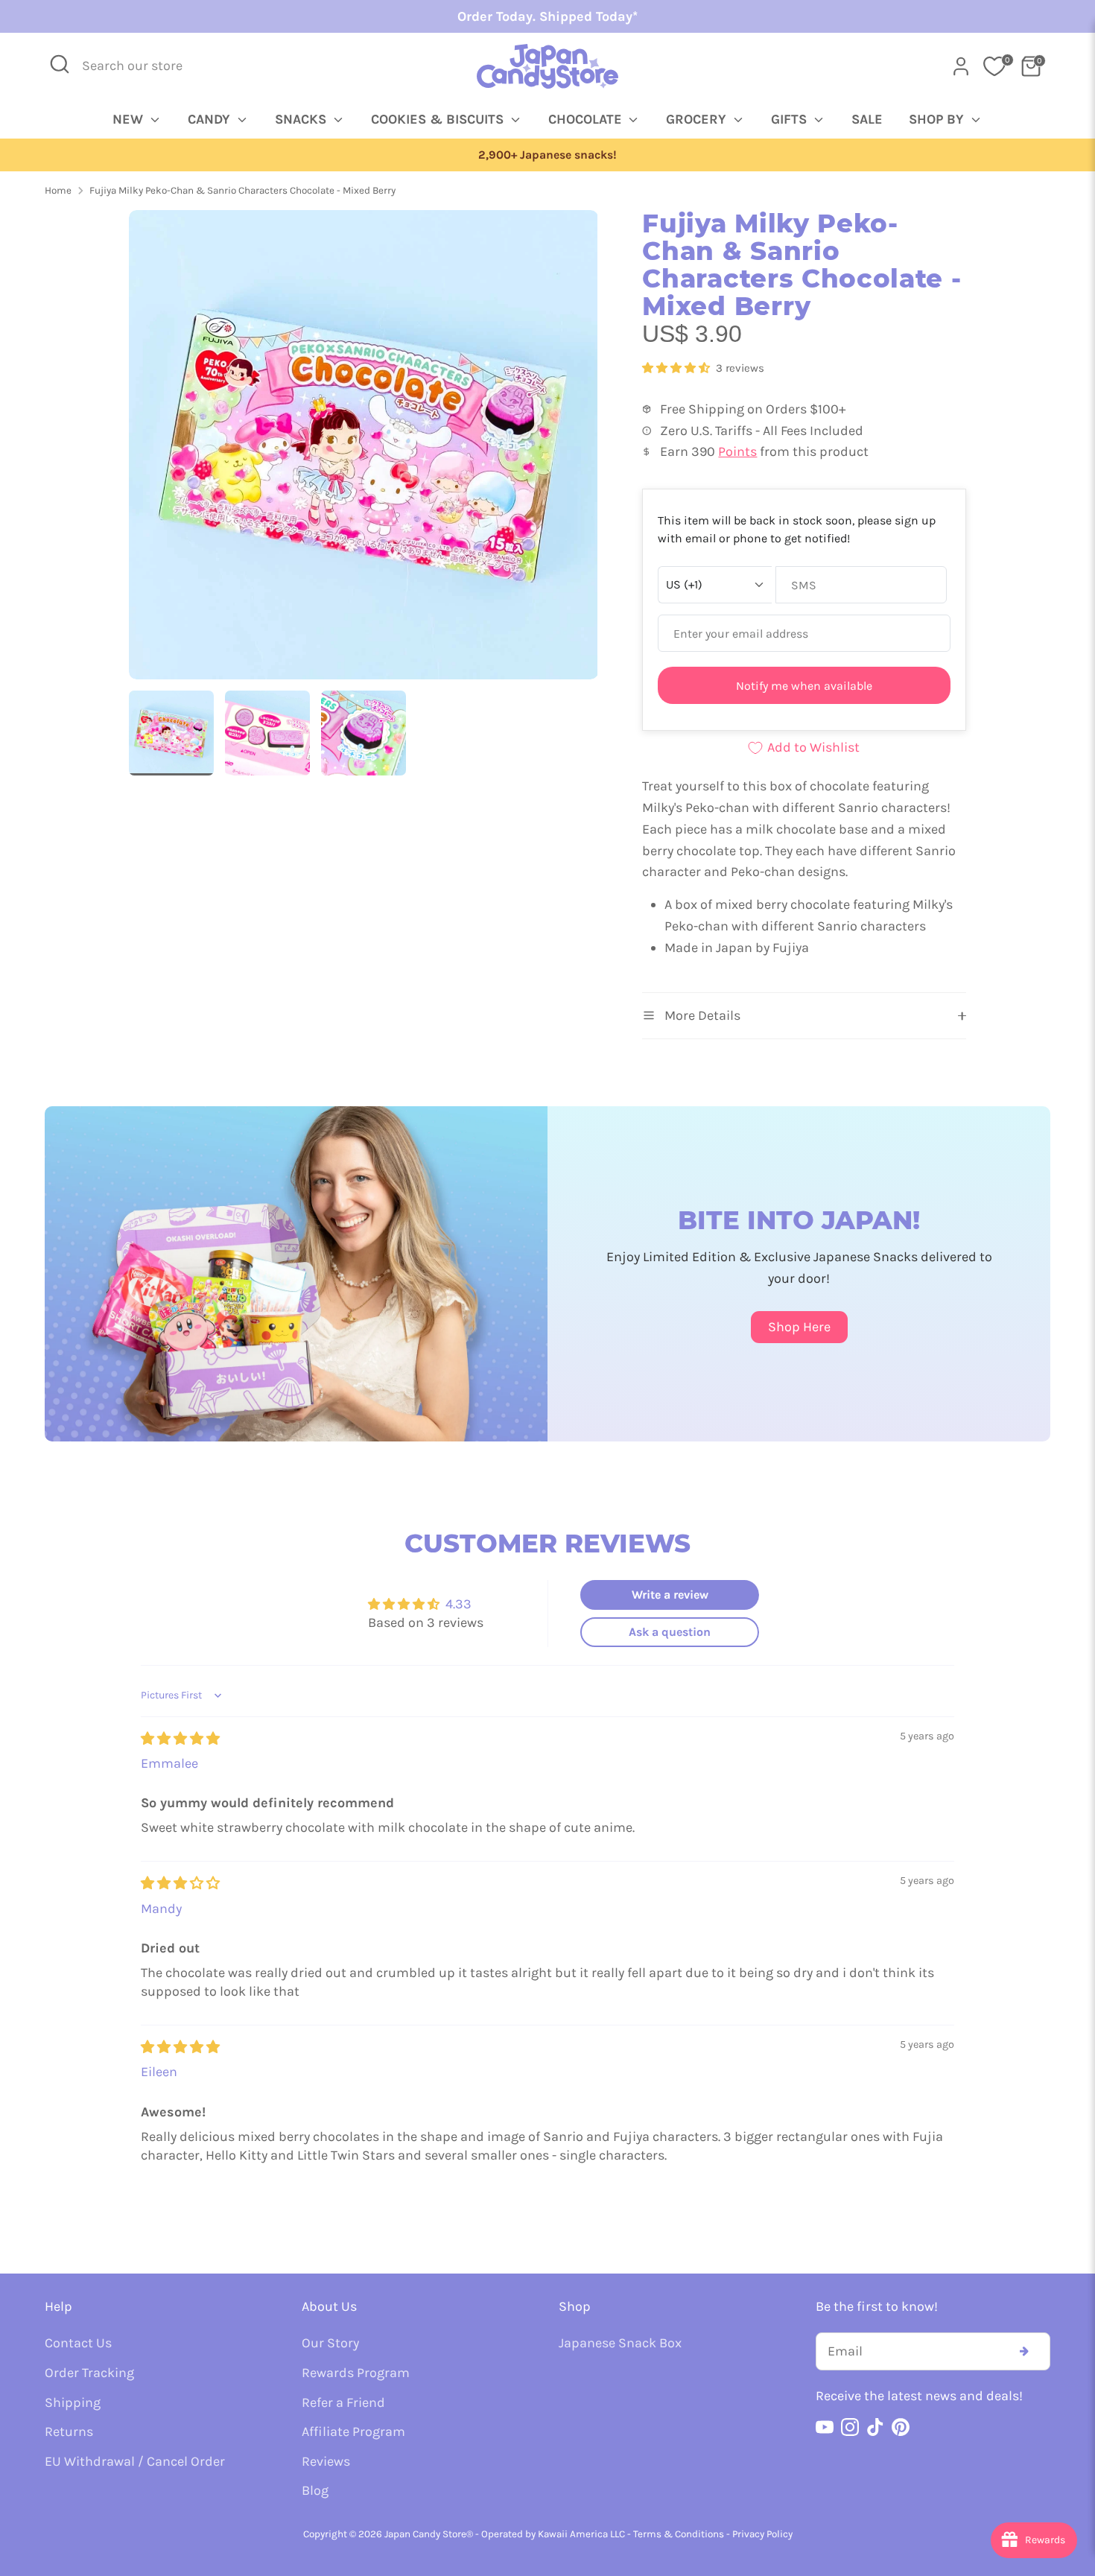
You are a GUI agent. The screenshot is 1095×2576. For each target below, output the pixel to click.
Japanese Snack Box (620, 2343)
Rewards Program (356, 2373)
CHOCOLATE (587, 119)
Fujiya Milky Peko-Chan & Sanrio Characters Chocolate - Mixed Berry (242, 190)
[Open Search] (60, 64)
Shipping (73, 2402)
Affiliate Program (353, 2431)
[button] (677, 368)
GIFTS (791, 119)
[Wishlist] (994, 66)
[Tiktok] (875, 2427)
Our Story (330, 2343)
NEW (130, 119)
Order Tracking (89, 2373)
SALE (867, 119)
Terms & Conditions (679, 2534)
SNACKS (302, 119)
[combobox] (142, 66)
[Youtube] (825, 2427)
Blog (315, 2490)
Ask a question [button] (670, 1632)
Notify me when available (804, 686)
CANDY (211, 119)
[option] (547, 155)
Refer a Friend (343, 2402)
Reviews (326, 2461)
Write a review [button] (670, 1595)
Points (737, 451)
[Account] (961, 66)
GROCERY (698, 119)
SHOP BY (938, 119)
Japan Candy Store (425, 2534)
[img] (180, 1739)
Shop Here (799, 1327)
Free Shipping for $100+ (547, 155)
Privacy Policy (762, 2534)
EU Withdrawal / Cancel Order (135, 2461)
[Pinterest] (901, 2427)
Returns (69, 2431)
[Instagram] (850, 2427)
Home (58, 190)
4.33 (458, 1604)
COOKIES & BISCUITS (439, 119)
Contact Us (78, 2343)
